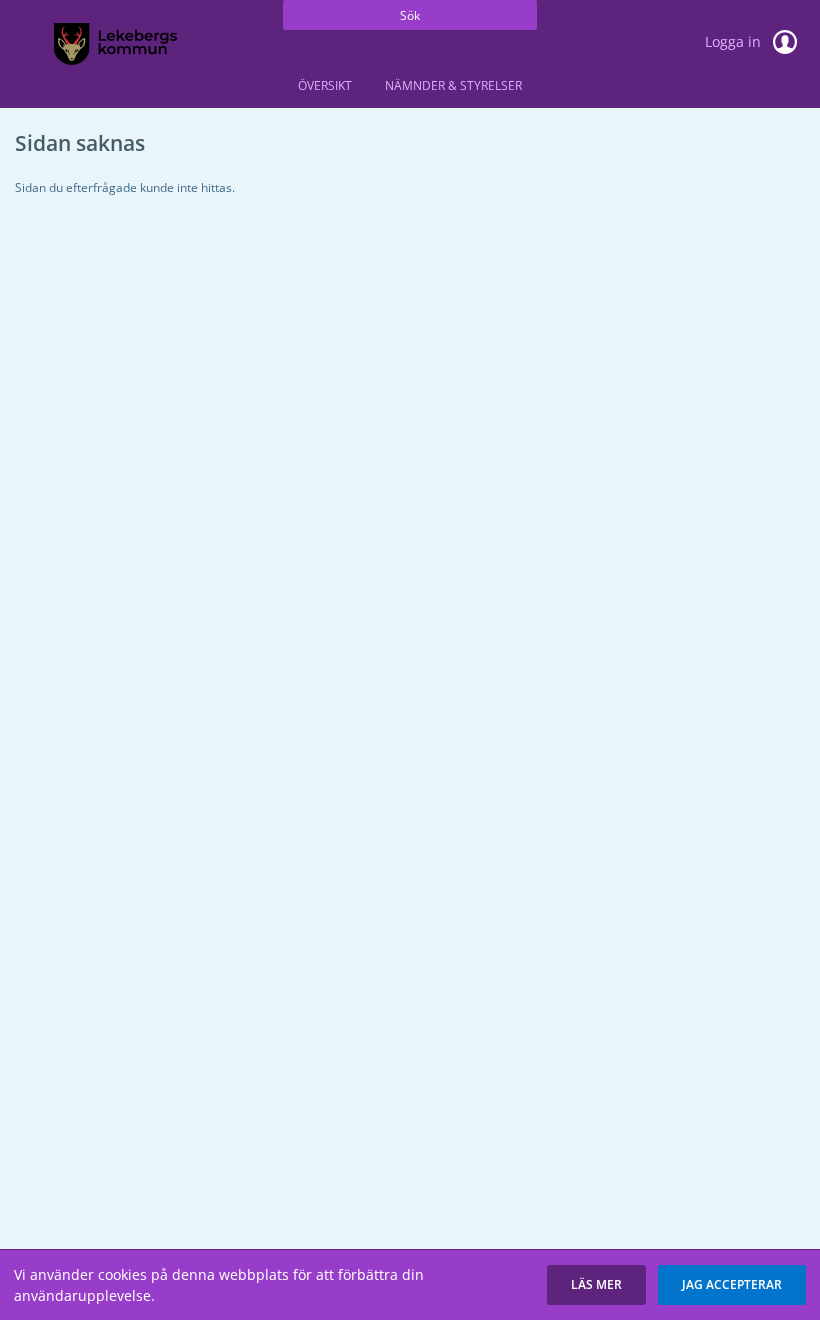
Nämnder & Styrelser (453, 85)
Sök (410, 15)
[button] (596, 1285)
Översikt (325, 85)
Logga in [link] (735, 41)
